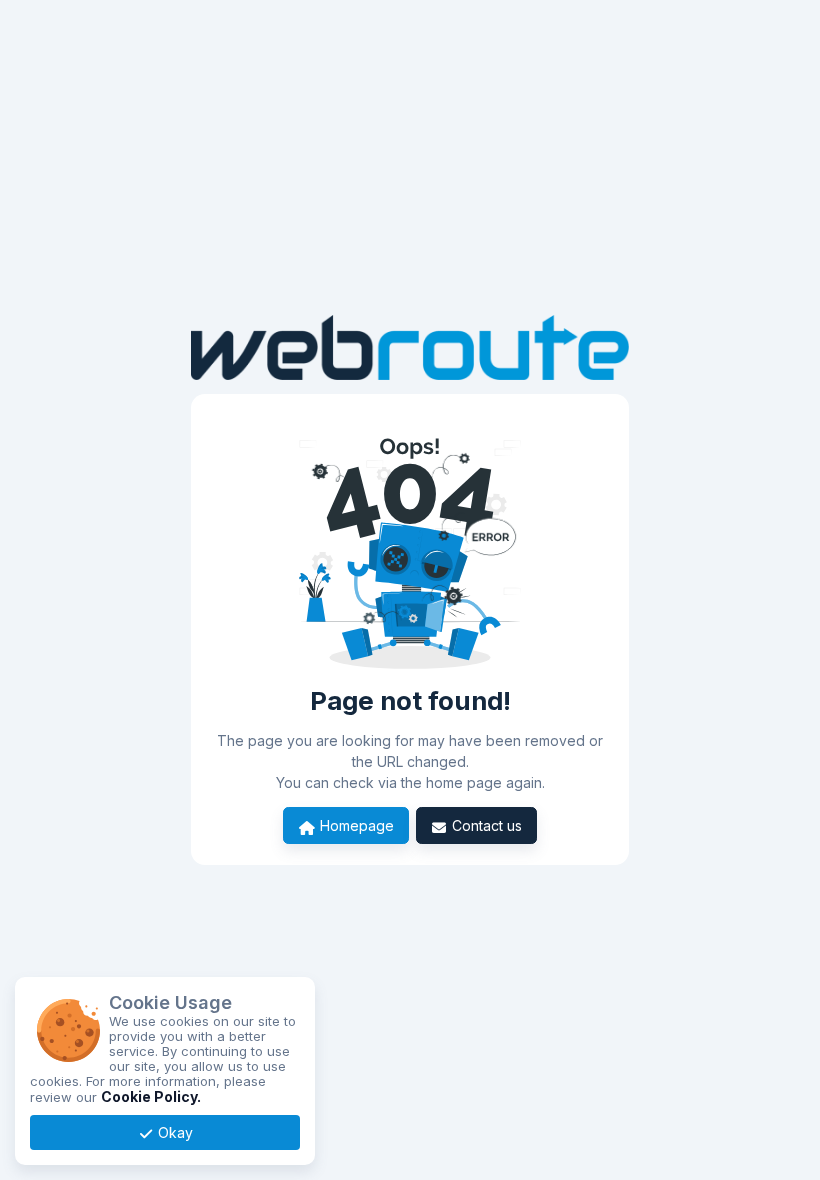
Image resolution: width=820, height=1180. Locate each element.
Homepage (355, 825)
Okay (173, 1132)
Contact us (485, 825)
